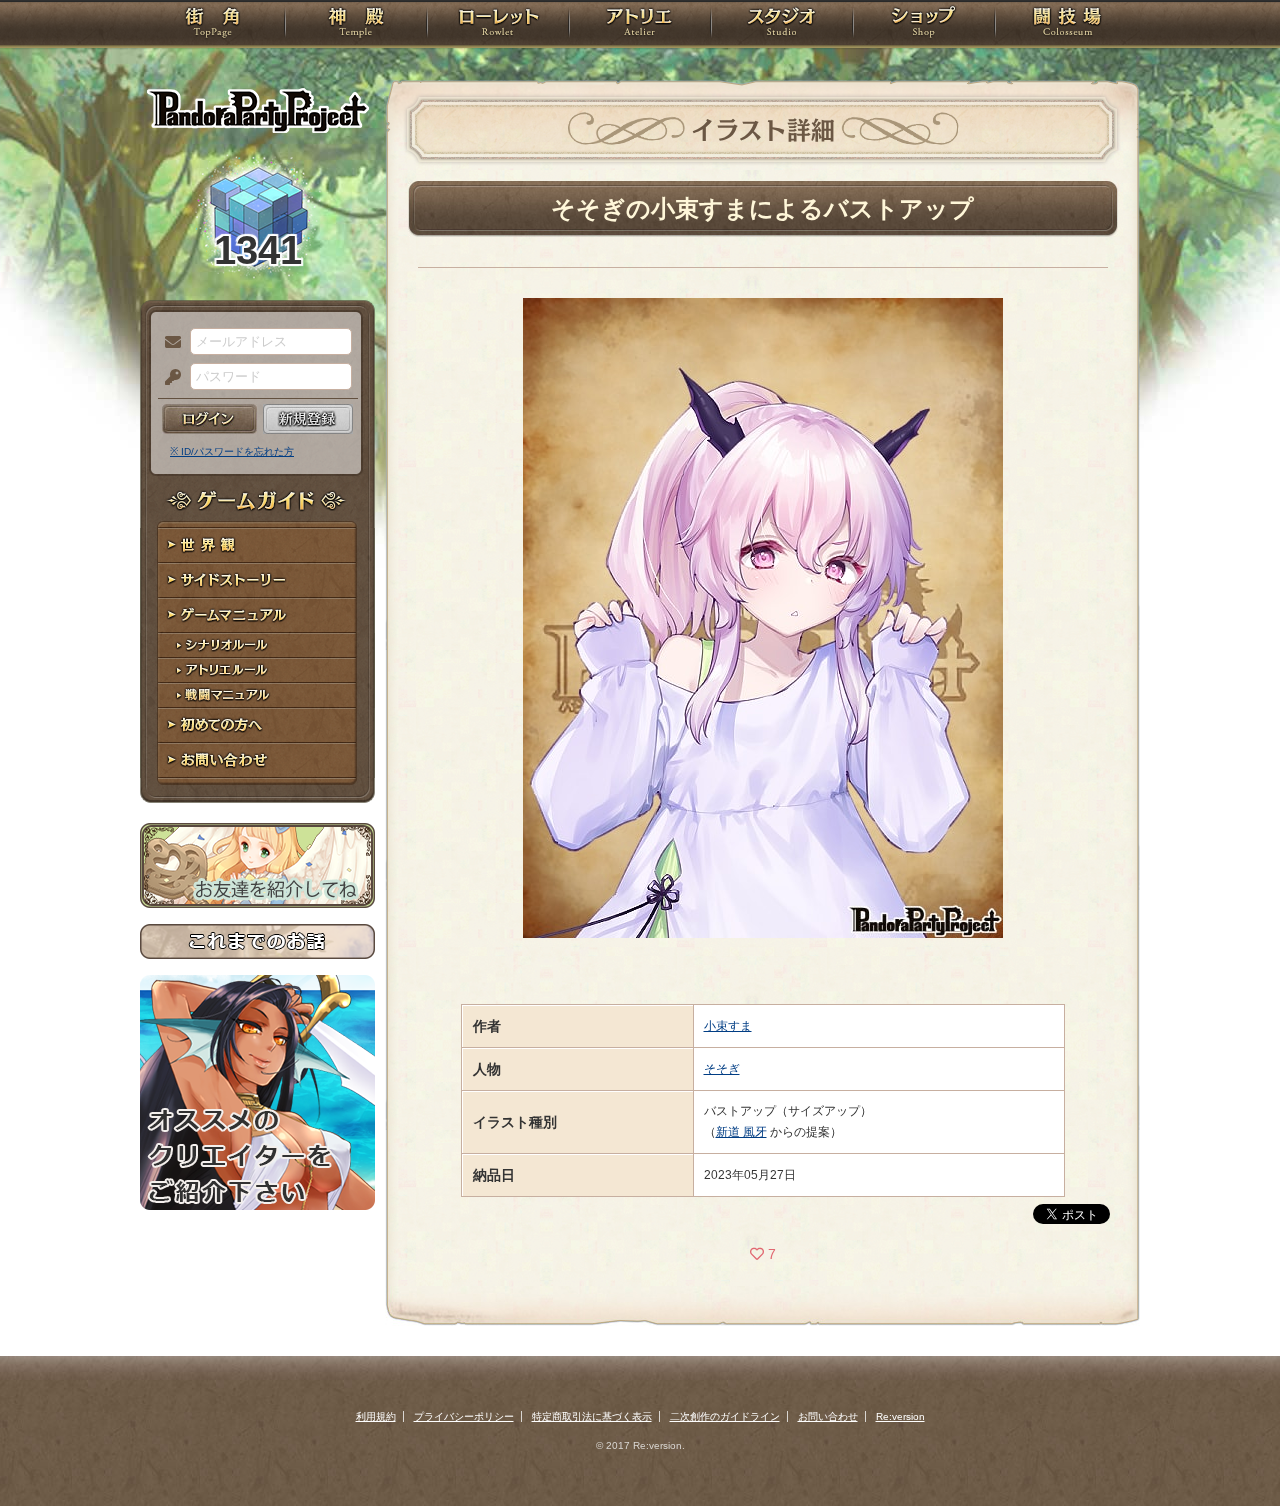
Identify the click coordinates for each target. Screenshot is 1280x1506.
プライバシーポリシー (464, 1416)
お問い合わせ (257, 760)
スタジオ (782, 25)
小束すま (728, 1026)
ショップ (924, 25)
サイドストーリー (257, 580)
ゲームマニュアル (257, 615)
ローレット (498, 25)
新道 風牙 (741, 1132)
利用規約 (376, 1416)
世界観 (257, 545)
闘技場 (1067, 25)
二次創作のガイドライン (725, 1416)
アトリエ (640, 25)
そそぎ (722, 1069)
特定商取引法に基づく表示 (592, 1416)
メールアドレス (168, 343)
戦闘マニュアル (257, 695)
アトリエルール (257, 670)
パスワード (168, 378)
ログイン (209, 419)
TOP (212, 25)
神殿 (356, 25)
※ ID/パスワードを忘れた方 (232, 451)
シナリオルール (257, 645)
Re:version (900, 1416)
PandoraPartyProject (257, 110)
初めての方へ (257, 725)
